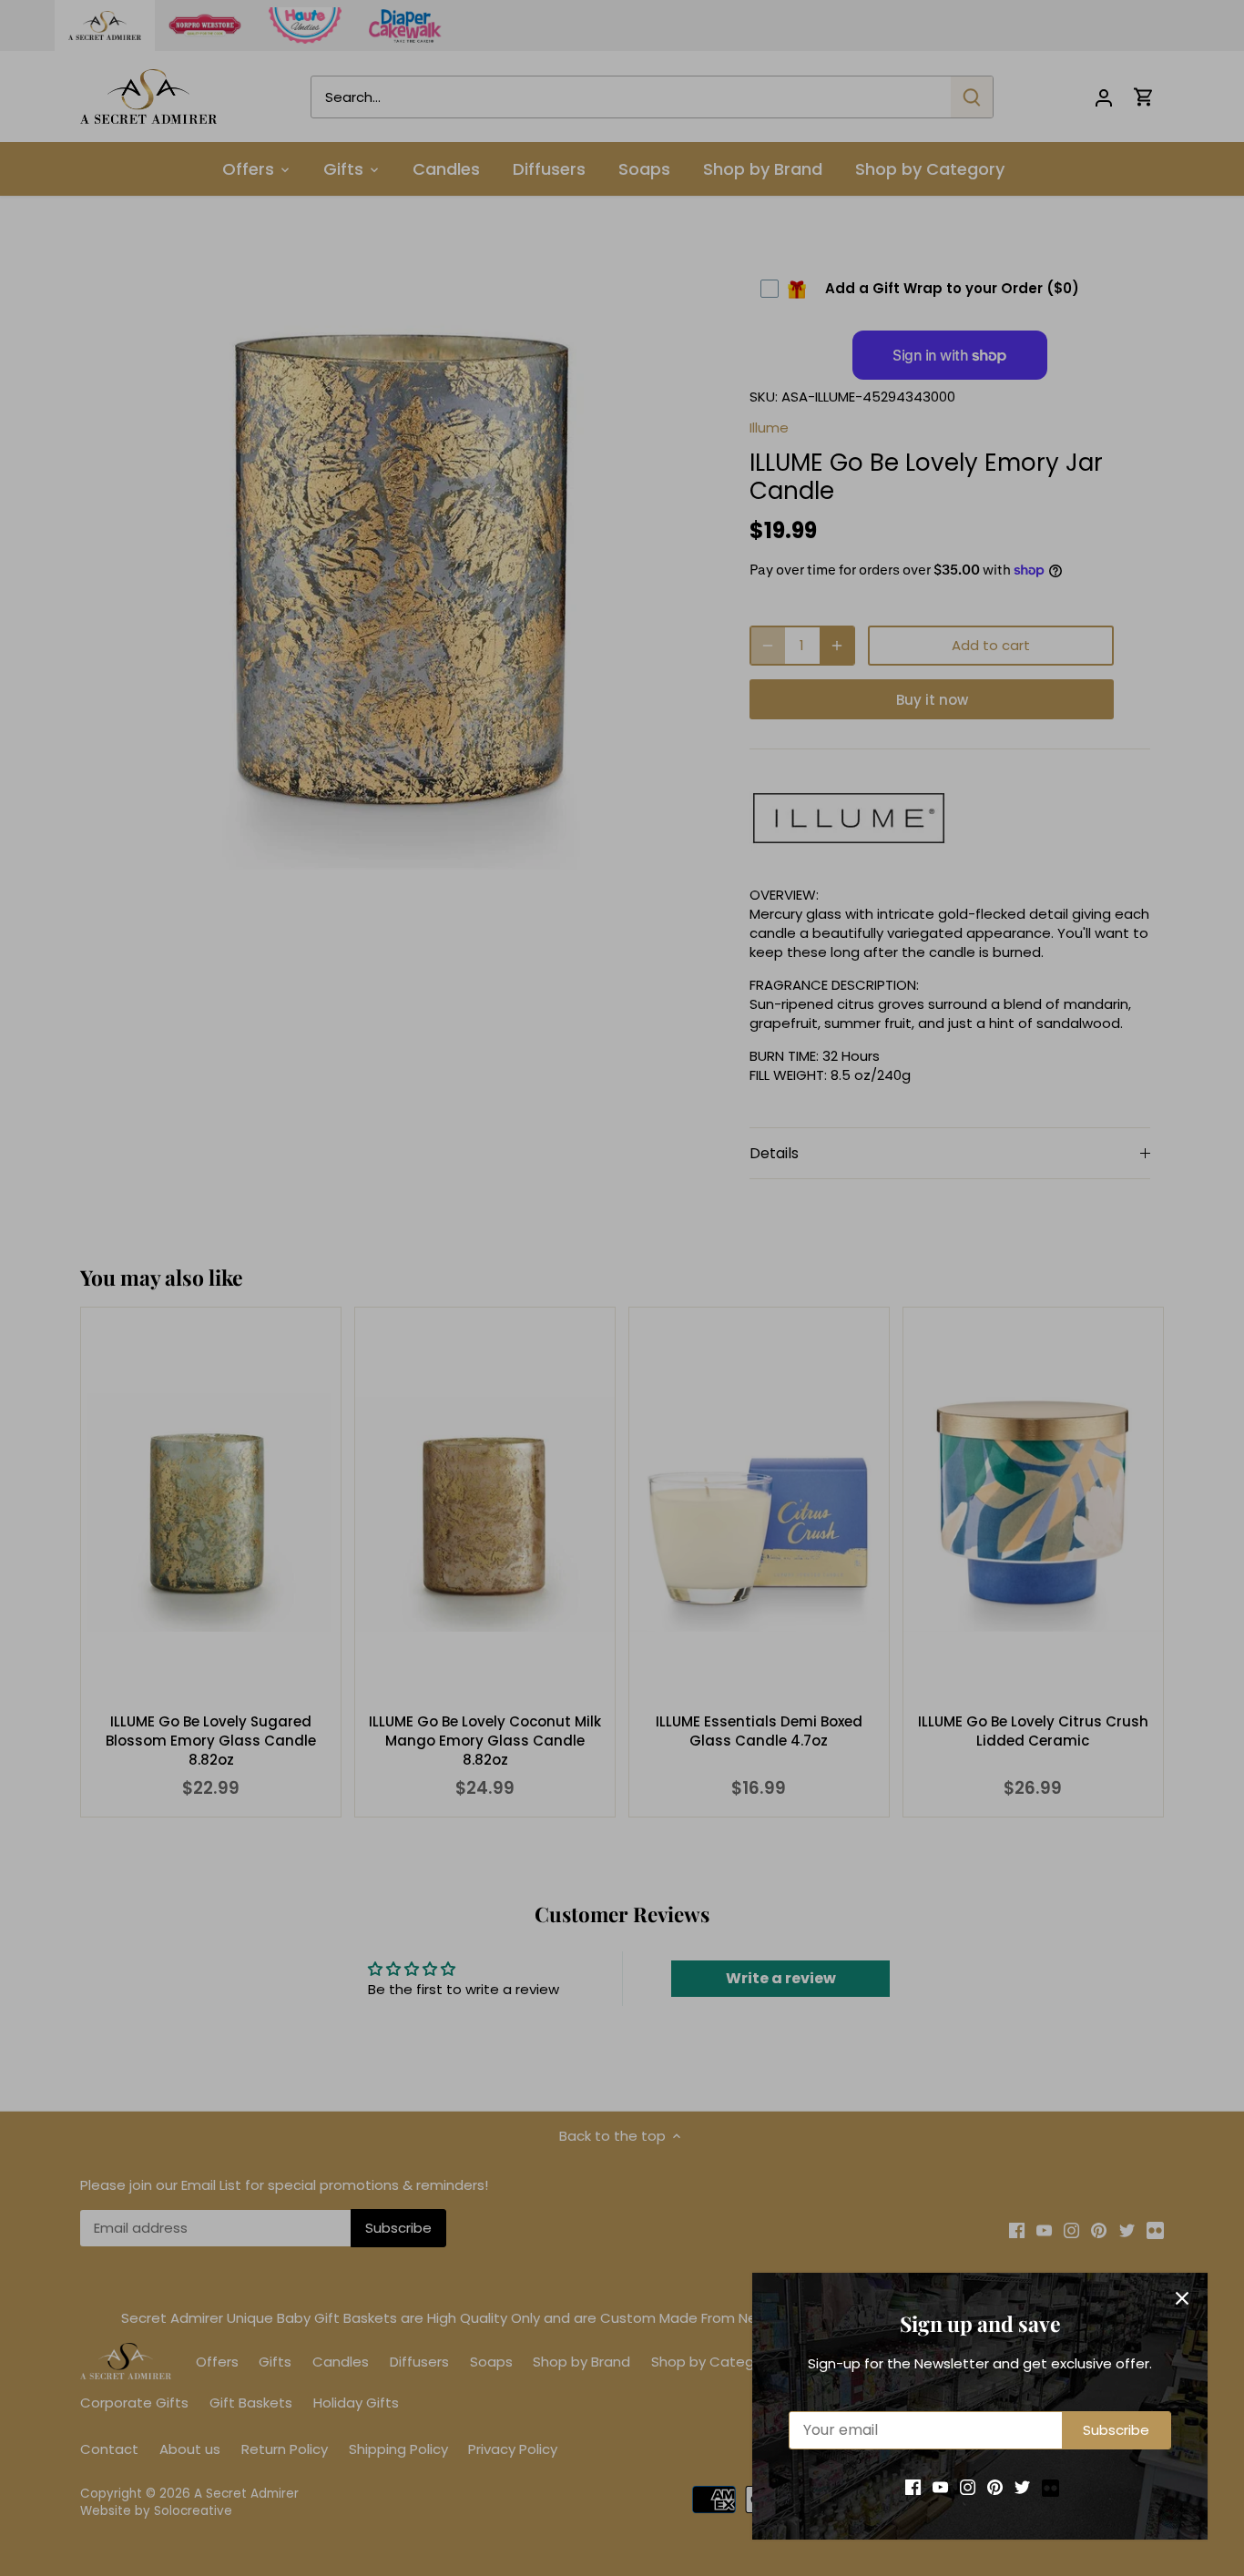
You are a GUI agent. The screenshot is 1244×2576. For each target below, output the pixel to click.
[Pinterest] (995, 2486)
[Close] (1182, 2298)
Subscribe (1116, 2430)
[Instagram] (968, 2486)
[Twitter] (1022, 2486)
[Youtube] (940, 2486)
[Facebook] (913, 2486)
